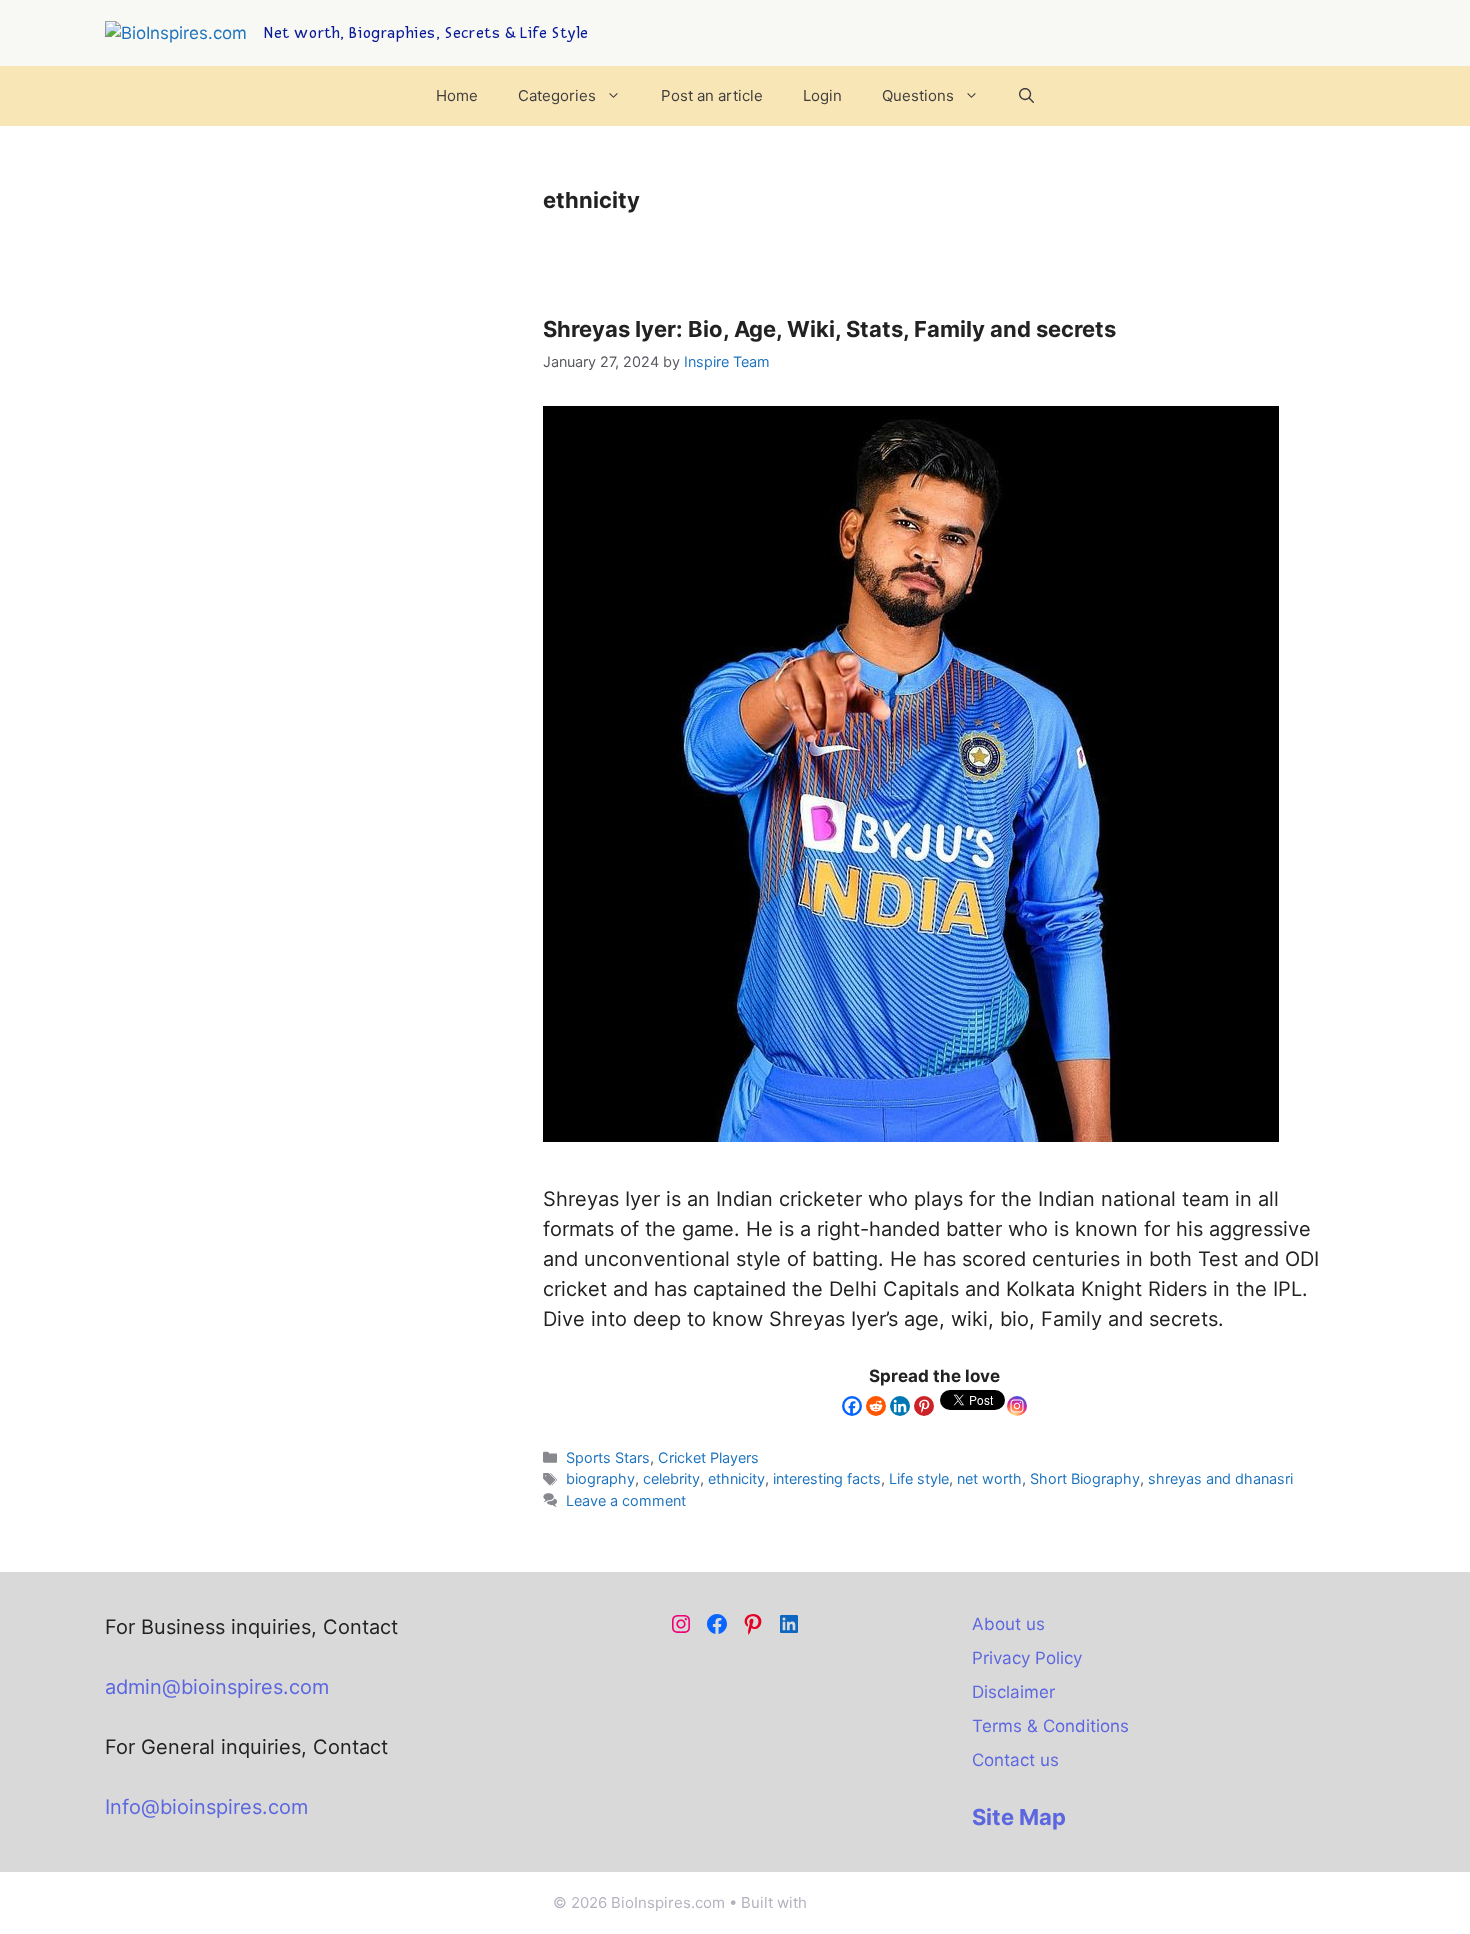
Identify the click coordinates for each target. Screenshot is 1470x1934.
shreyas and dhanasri (1220, 1478)
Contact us (1015, 1760)
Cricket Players (708, 1457)
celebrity (671, 1478)
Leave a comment (626, 1500)
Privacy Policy (1027, 1658)
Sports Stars (608, 1457)
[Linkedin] (900, 1406)
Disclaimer (1013, 1692)
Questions (918, 95)
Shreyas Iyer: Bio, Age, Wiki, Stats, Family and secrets (829, 329)
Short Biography (1085, 1478)
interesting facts (827, 1478)
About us (1008, 1624)
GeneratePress (864, 1902)
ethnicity (736, 1478)
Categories (557, 95)
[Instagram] (1017, 1406)
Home (457, 95)
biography (600, 1478)
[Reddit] (876, 1406)
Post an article (712, 95)
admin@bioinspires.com (217, 1687)
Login (822, 95)
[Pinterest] (924, 1406)
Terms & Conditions (1050, 1726)
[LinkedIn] (789, 1624)
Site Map (1019, 1817)
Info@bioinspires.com (206, 1807)
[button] (1026, 96)
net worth (989, 1478)
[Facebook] (852, 1406)
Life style (919, 1478)
